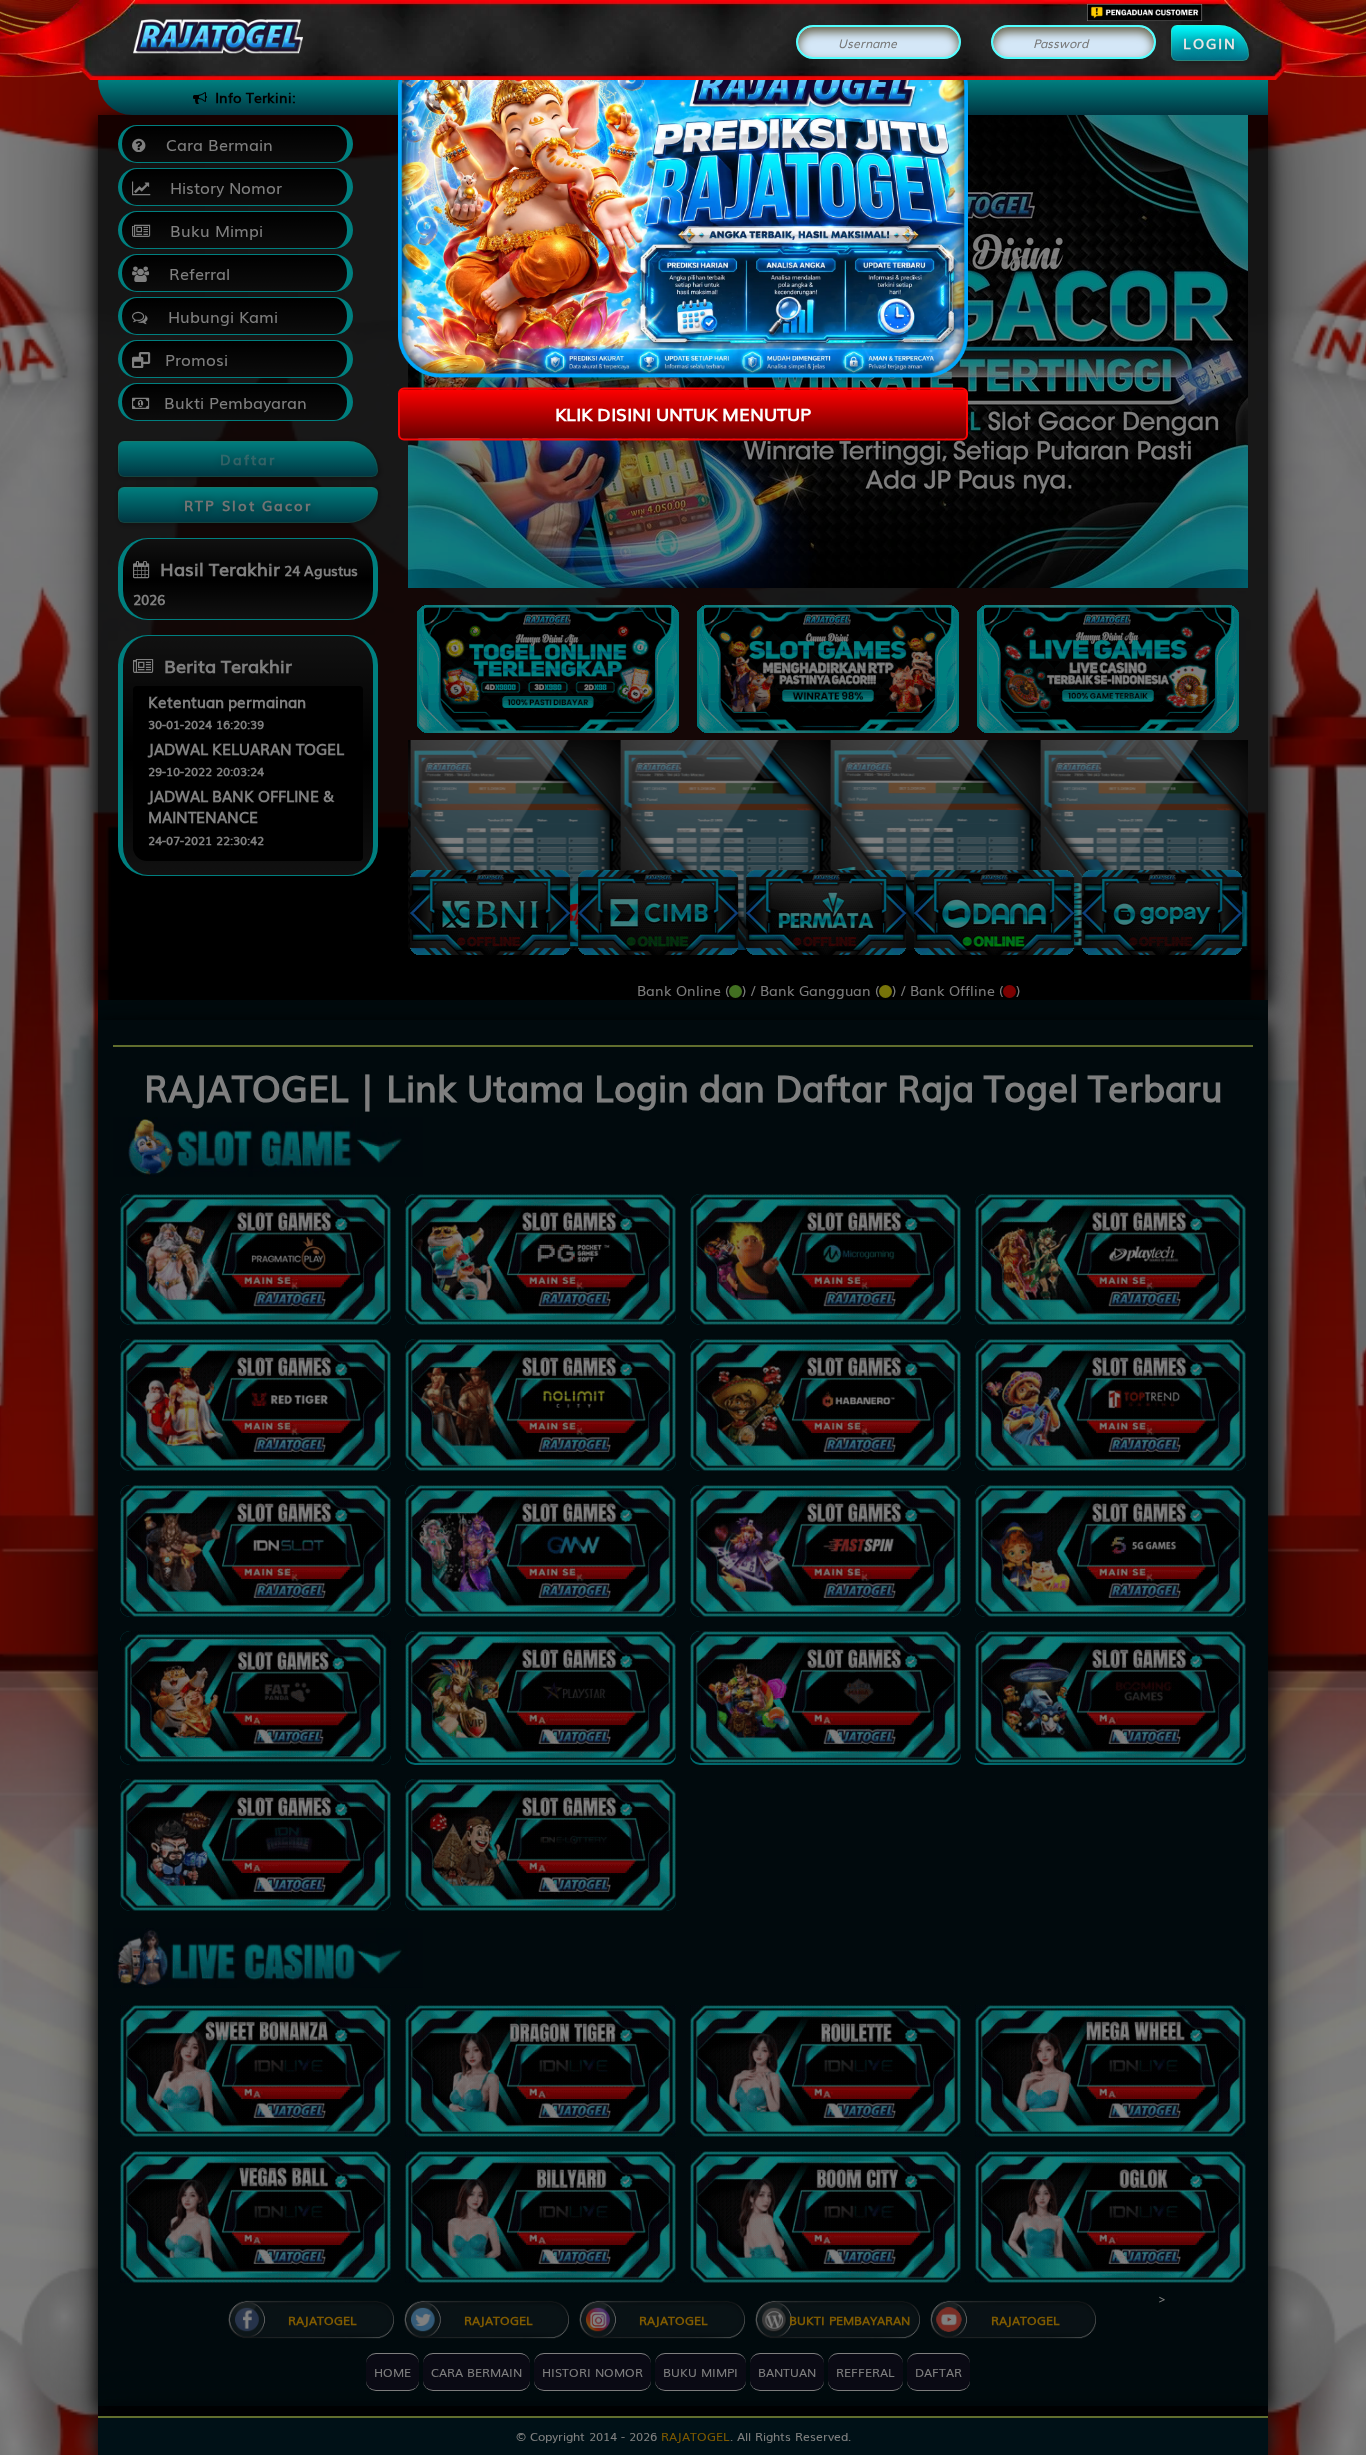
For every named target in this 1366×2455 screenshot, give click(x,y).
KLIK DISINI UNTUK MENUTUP (683, 413)
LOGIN (1210, 43)
